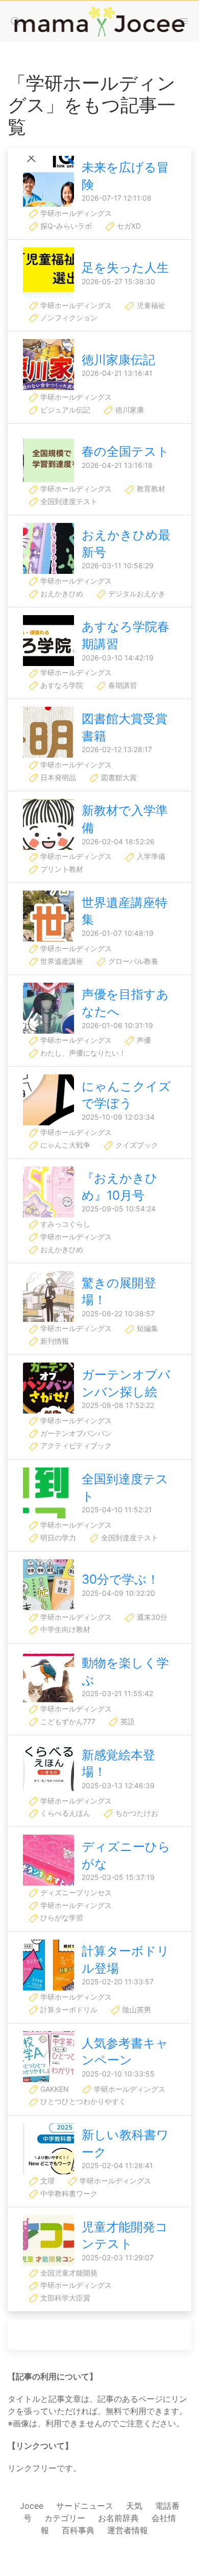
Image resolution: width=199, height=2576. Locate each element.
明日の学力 (57, 1538)
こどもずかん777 (67, 1721)
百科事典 (78, 2530)
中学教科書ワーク (68, 2193)
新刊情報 (54, 1341)
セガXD (128, 226)
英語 (127, 1721)
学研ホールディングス (75, 213)
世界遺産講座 (61, 961)
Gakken (54, 2089)
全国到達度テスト (68, 501)
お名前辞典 (118, 2518)
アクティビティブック (75, 1445)
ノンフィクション (68, 317)
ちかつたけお (136, 1813)
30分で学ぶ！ (120, 1579)
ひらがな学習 (61, 1917)
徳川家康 (129, 410)
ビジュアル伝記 (64, 410)
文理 (46, 2181)
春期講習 (121, 685)
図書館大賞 (118, 777)
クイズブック (136, 1145)
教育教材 (150, 489)
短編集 (146, 1328)
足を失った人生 (125, 268)
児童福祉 (150, 305)
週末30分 (151, 1617)
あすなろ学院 (61, 685)
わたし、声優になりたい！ (82, 1053)
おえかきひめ (61, 593)
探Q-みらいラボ (65, 226)
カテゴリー (65, 2518)
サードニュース (85, 2506)
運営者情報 (128, 2530)
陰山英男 (136, 2010)
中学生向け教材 (64, 1629)
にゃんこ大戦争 (64, 1145)
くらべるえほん (64, 1813)
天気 (134, 2506)
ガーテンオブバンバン (75, 1433)
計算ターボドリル (68, 2010)
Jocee (32, 2506)
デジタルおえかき (136, 593)
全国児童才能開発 (68, 2273)
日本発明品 (57, 777)
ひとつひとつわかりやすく (82, 2101)
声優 (143, 1040)
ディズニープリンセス (75, 1892)
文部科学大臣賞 (64, 2298)
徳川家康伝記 (118, 360)
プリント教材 (61, 869)
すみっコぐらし (64, 1224)
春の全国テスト (126, 451)
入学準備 (150, 856)
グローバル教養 (132, 961)
